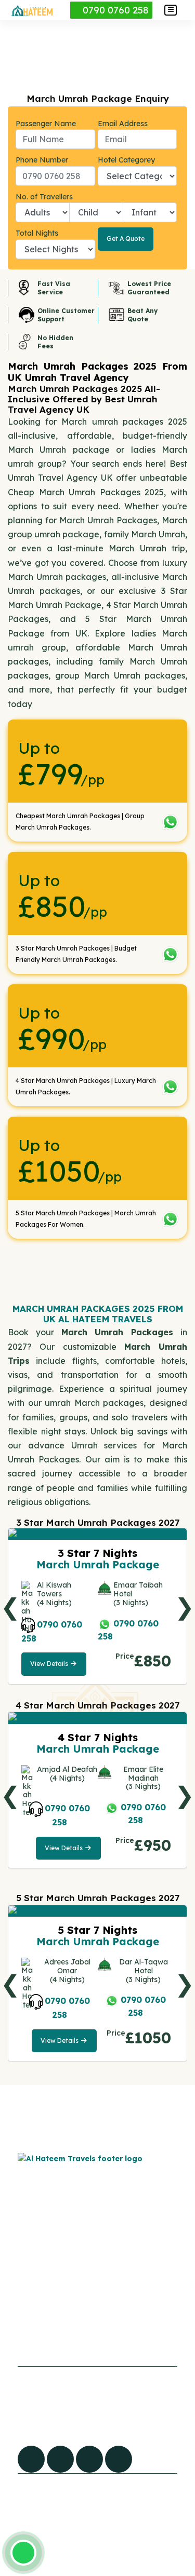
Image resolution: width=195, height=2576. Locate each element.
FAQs (20, 2284)
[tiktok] (60, 2459)
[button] (171, 10)
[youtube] (89, 2459)
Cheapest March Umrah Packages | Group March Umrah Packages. (80, 822)
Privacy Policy (103, 2304)
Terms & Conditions (113, 2326)
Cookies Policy (104, 2283)
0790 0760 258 (114, 10)
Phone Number (42, 160)
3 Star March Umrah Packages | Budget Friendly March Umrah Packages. (76, 954)
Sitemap (27, 2306)
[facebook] (31, 2459)
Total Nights (37, 233)
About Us (28, 2327)
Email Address (123, 124)
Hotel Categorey (126, 160)
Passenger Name (46, 124)
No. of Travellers (44, 197)
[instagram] (119, 2459)
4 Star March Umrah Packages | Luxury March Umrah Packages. (86, 1086)
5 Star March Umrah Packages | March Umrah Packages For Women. (86, 1219)
